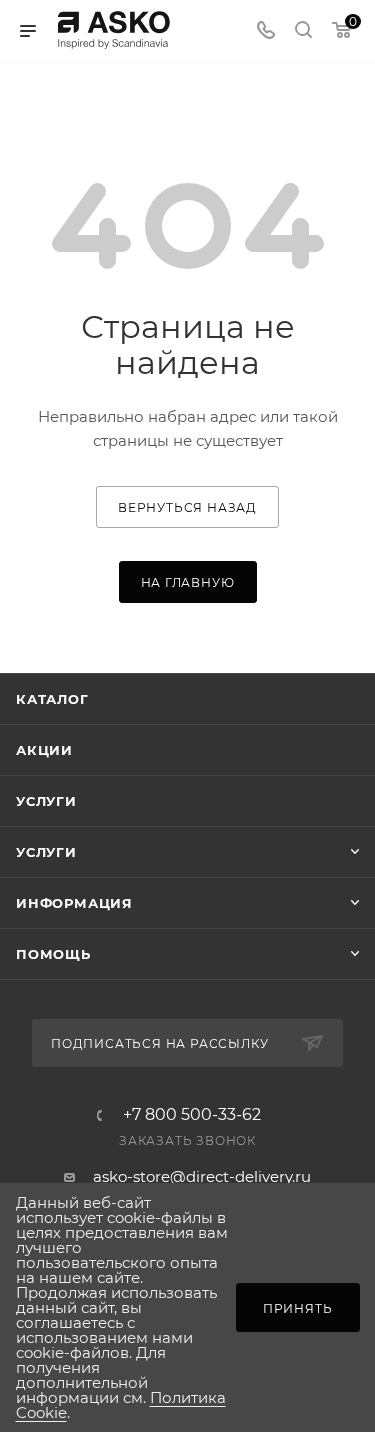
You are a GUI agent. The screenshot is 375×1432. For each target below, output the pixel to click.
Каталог (52, 699)
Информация (74, 903)
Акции (44, 750)
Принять (298, 1308)
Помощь (53, 954)
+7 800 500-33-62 (192, 1115)
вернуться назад (187, 507)
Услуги (46, 801)
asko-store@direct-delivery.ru (202, 1176)
